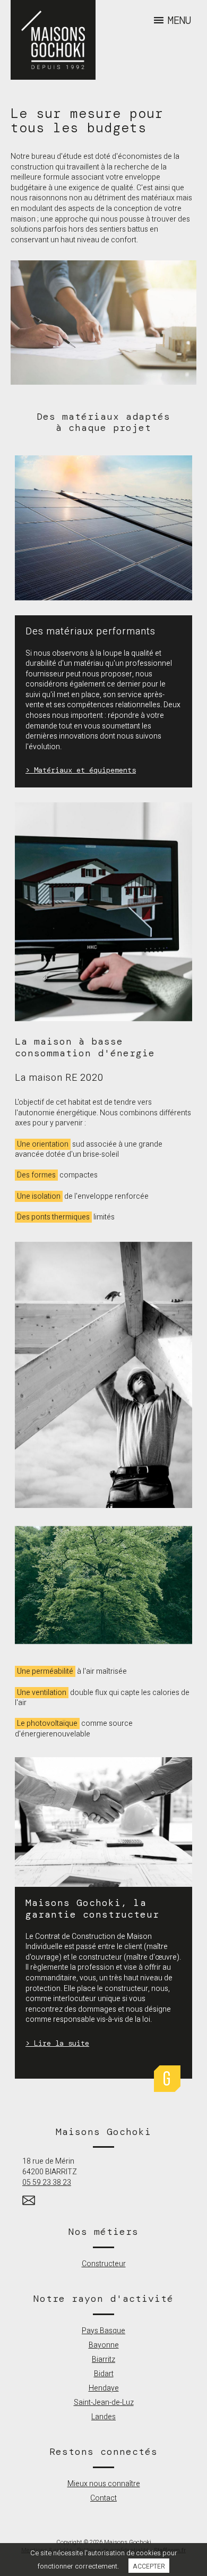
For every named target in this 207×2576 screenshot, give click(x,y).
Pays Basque (103, 2331)
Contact (103, 2498)
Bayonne (104, 2345)
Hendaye (104, 2388)
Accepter (149, 2566)
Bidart (104, 2374)
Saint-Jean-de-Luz (104, 2403)
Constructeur (104, 2264)
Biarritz (103, 2359)
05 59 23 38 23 (47, 2183)
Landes (103, 2417)
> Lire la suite (57, 2043)
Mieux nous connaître (104, 2484)
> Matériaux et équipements (81, 770)
